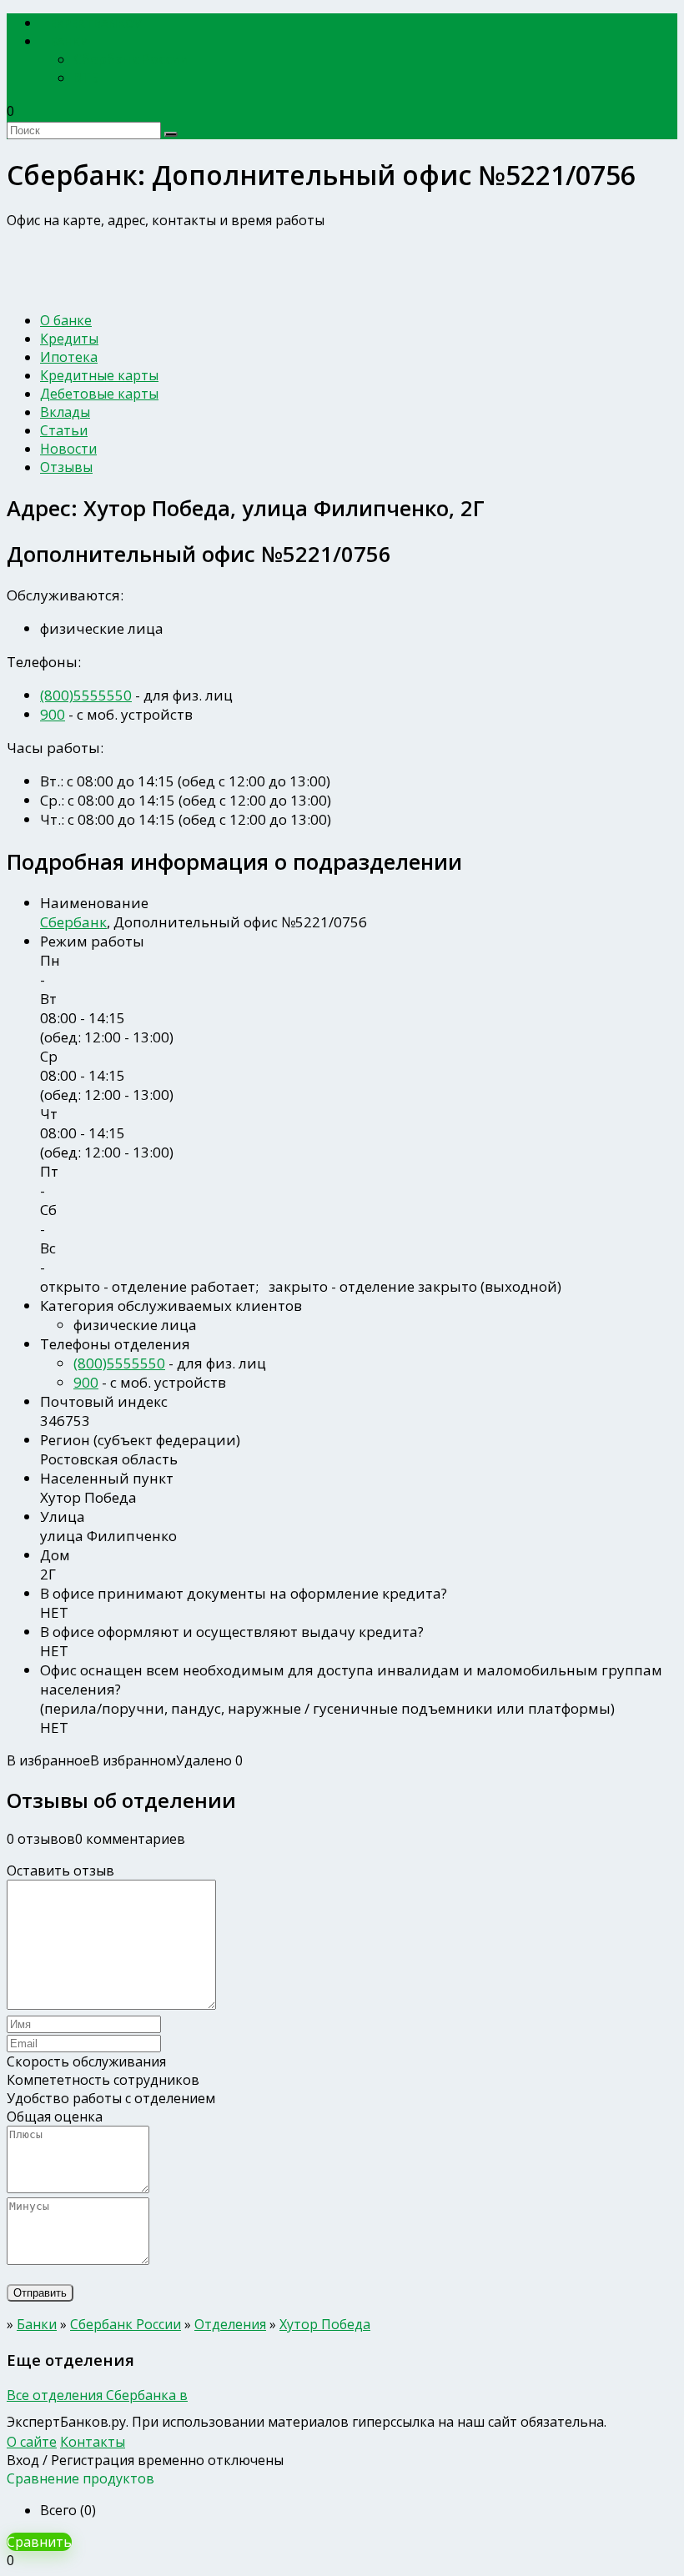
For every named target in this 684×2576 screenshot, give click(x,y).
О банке (66, 320)
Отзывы (66, 467)
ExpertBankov (96, 23)
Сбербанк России (131, 59)
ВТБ (86, 78)
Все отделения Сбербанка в (97, 2395)
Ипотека (69, 357)
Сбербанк (73, 922)
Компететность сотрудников (103, 2080)
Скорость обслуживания (86, 2061)
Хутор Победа (325, 2324)
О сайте (32, 2442)
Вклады (65, 412)
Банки (70, 41)
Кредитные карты (99, 375)
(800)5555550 (86, 695)
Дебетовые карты (99, 394)
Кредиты (69, 339)
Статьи (64, 430)
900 (53, 714)
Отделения (230, 2324)
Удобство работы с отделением (111, 2098)
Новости (68, 449)
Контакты (93, 2442)
